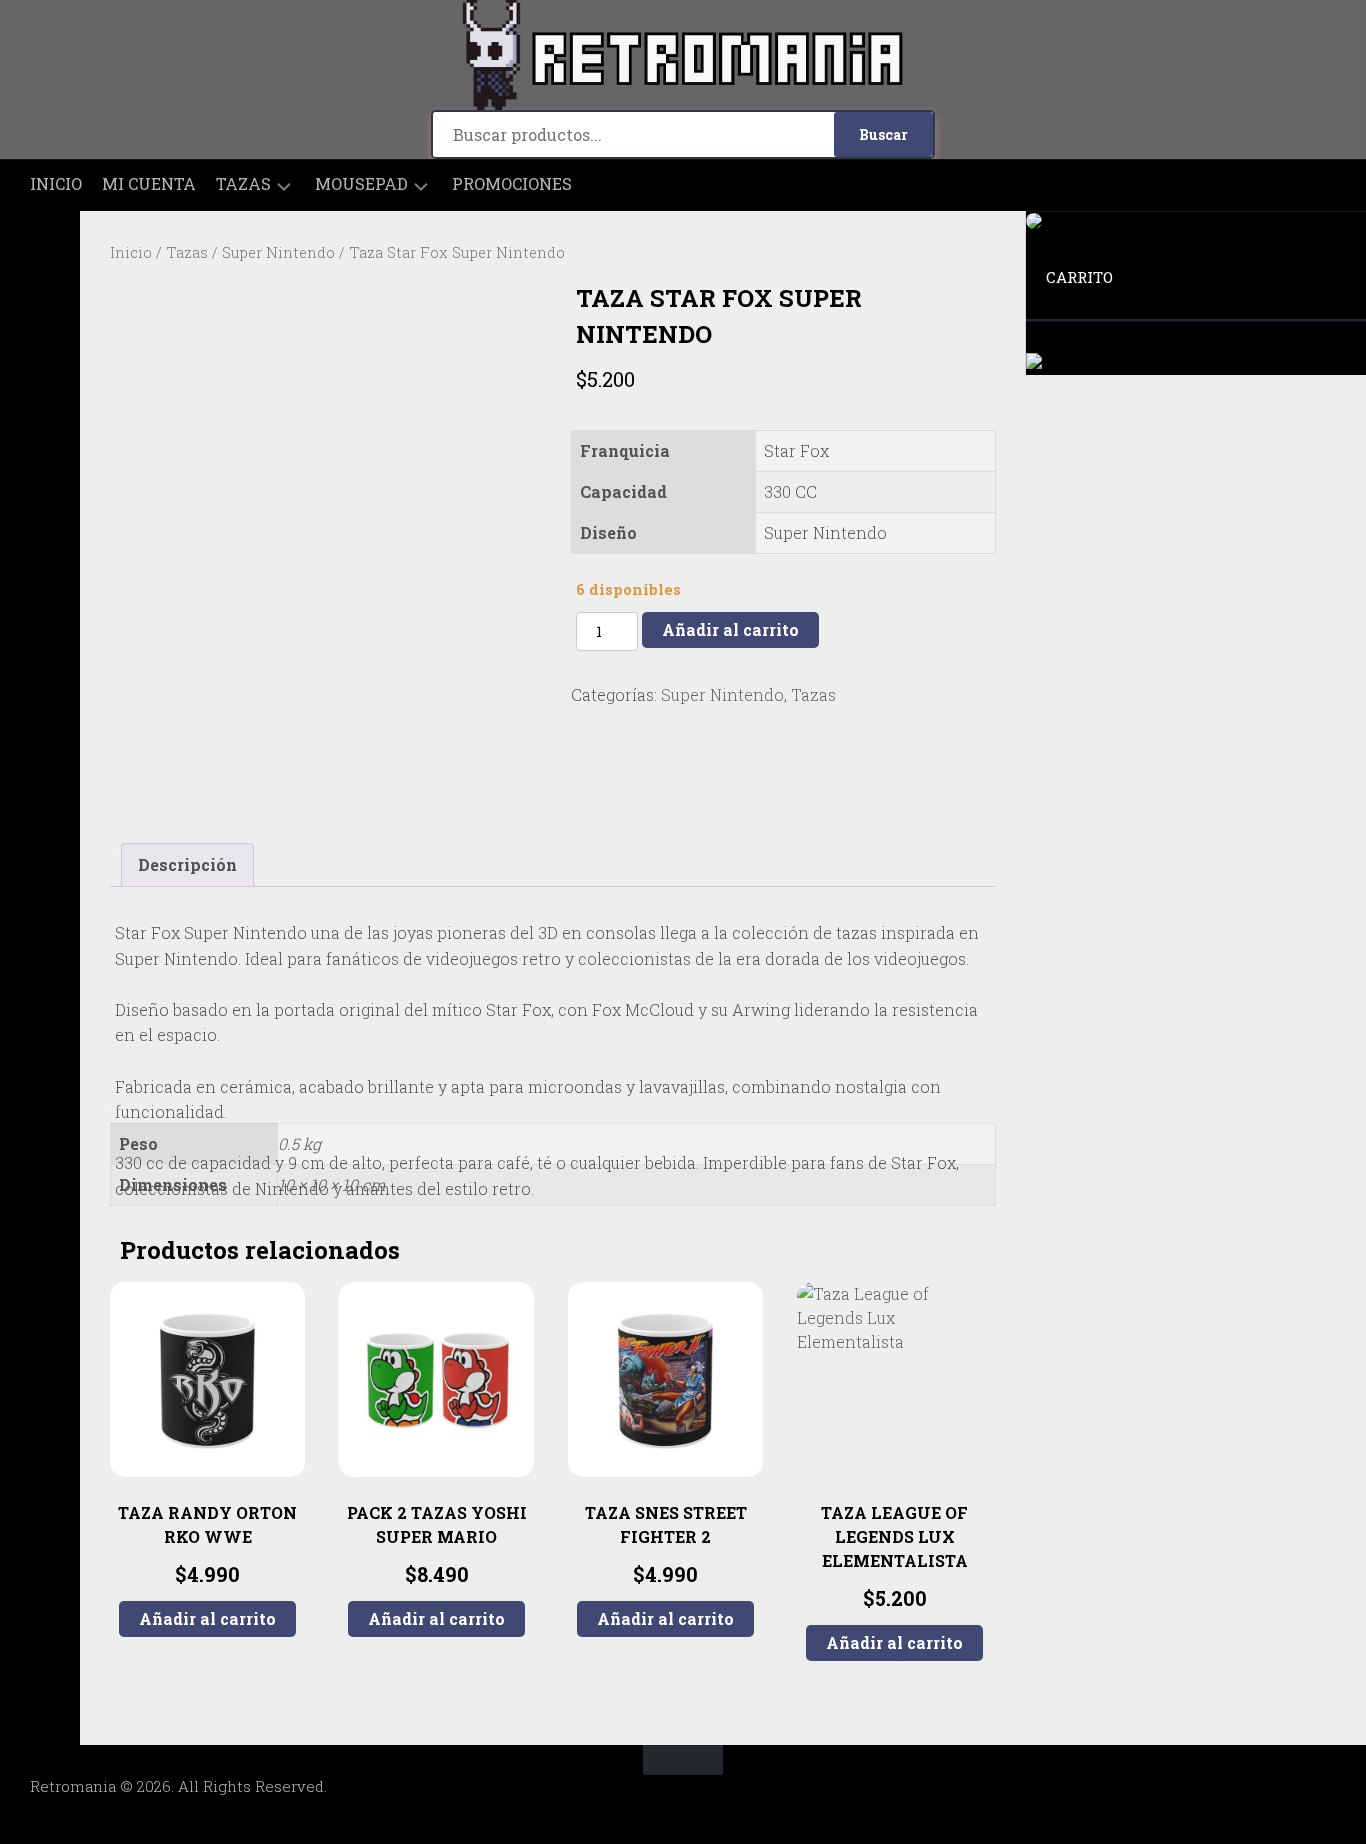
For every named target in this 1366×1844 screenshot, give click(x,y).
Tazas (243, 184)
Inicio (56, 184)
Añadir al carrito (730, 629)
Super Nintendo (278, 252)
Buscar (883, 134)
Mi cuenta (149, 184)
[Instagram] (40, 243)
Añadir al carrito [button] (207, 1618)
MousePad (361, 184)
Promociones (512, 184)
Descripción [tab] (187, 864)
